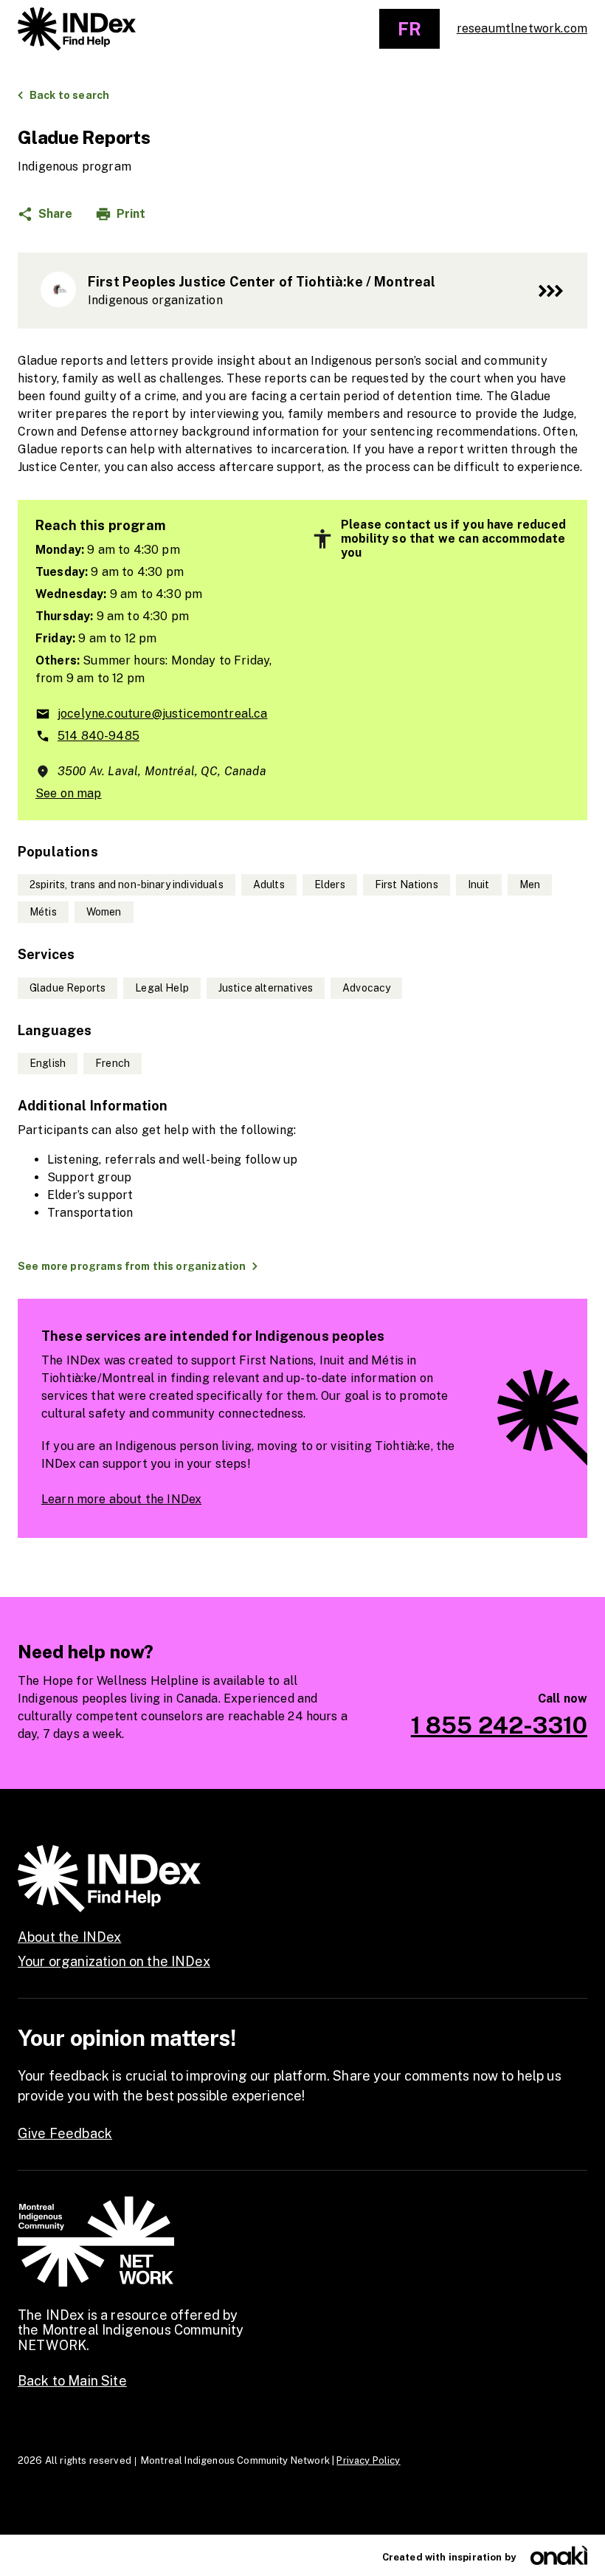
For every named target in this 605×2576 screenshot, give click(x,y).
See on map (69, 793)
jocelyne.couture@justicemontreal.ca (163, 714)
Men (530, 885)
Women (104, 912)
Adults (269, 885)
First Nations (407, 885)
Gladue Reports (68, 988)
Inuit (479, 885)
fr (409, 29)
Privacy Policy (368, 2460)
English (48, 1063)
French (113, 1063)
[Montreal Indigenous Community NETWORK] (77, 29)
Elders (330, 885)
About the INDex (69, 1937)
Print (131, 214)
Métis (43, 912)
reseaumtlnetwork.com (522, 28)
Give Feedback (65, 2133)
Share (55, 214)
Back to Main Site (72, 2381)
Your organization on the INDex (114, 1961)
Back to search (69, 95)
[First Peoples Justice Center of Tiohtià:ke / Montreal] (302, 291)
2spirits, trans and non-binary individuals (127, 885)
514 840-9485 (98, 736)
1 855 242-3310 (499, 1725)
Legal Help (162, 988)
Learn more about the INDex (121, 1499)
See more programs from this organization (132, 1266)
